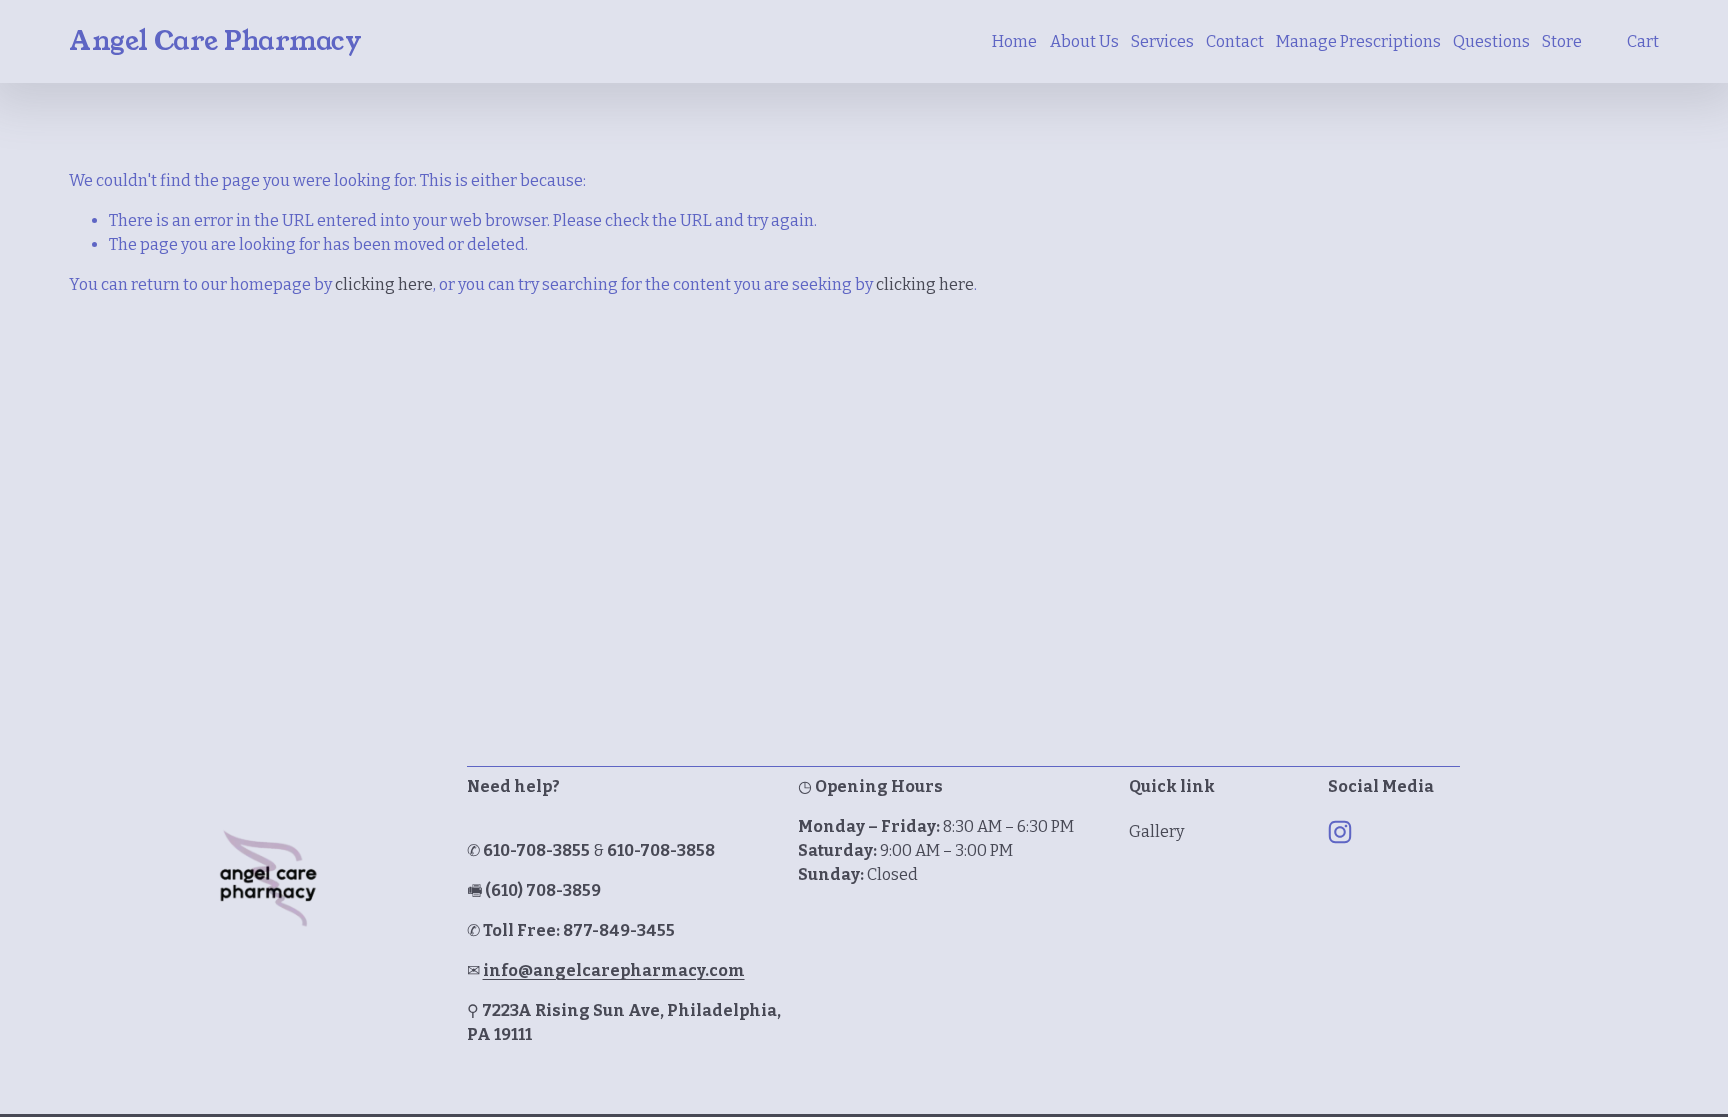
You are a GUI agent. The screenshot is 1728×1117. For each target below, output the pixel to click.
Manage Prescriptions (1358, 41)
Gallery (1156, 831)
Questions (1491, 41)
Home (1014, 41)
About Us (1084, 41)
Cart (1643, 41)
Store (1562, 41)
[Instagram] (1340, 832)
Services (1162, 41)
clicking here (384, 284)
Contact (1235, 41)
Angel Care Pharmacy (215, 41)
